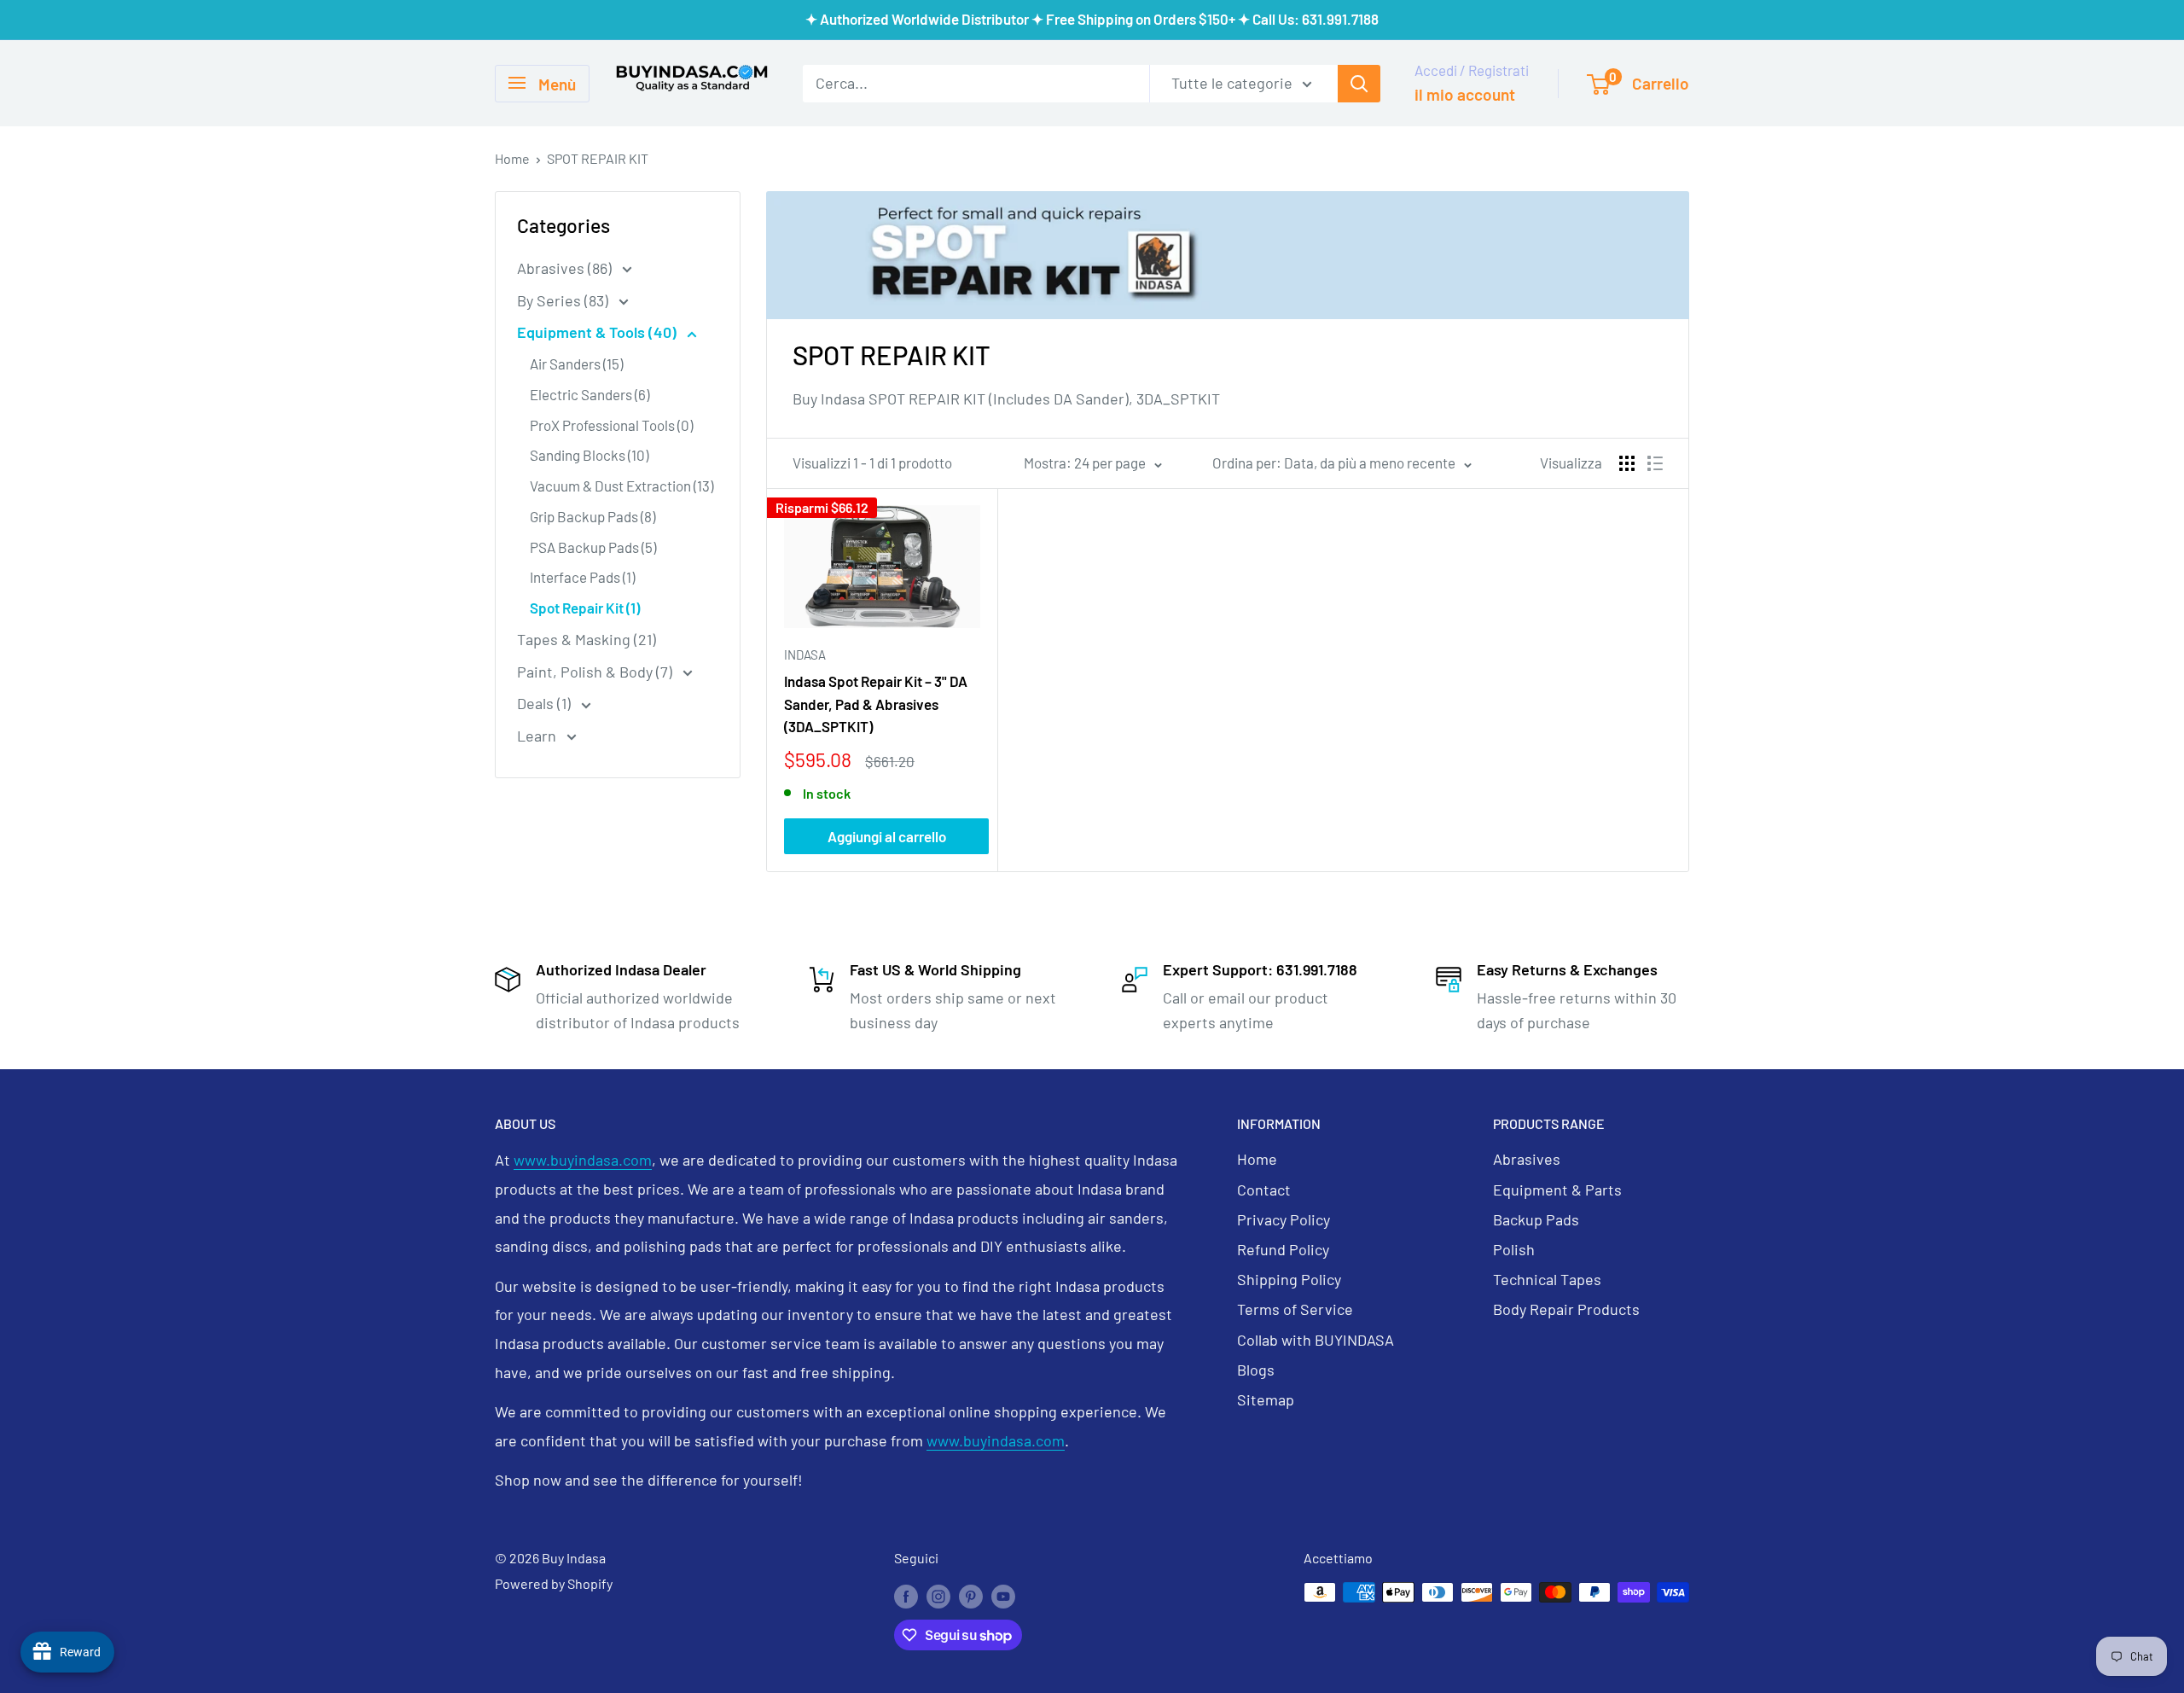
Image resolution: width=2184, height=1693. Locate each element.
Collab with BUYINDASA (1316, 1340)
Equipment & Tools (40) (598, 332)
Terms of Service (1295, 1309)
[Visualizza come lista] (1655, 463)
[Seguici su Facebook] (906, 1595)
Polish (1514, 1249)
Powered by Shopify (554, 1583)
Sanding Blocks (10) (589, 455)
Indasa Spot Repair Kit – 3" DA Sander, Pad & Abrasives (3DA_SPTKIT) (876, 704)
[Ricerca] (1359, 83)
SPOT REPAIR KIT (598, 158)
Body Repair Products (1566, 1309)
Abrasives (1527, 1159)
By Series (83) (564, 300)
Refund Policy (1283, 1249)
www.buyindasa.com (583, 1160)
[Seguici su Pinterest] (971, 1595)
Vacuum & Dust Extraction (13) (622, 486)
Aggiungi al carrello (887, 836)
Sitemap (1266, 1399)
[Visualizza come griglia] (1627, 463)
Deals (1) (546, 703)
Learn (538, 736)
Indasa (805, 655)
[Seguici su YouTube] (1003, 1595)
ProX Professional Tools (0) (611, 425)
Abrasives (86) (566, 268)
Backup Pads (1536, 1219)
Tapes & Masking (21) (587, 639)
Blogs (1256, 1370)
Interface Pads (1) (582, 577)
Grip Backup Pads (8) (592, 516)
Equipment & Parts (1557, 1190)
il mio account (1465, 94)
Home (512, 158)
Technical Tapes (1547, 1279)
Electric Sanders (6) (590, 394)
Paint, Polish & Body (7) (596, 672)
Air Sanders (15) (576, 364)
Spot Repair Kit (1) (585, 608)
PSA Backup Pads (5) (593, 547)
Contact (1264, 1190)
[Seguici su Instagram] (938, 1595)
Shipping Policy (1289, 1279)
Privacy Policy (1284, 1219)
